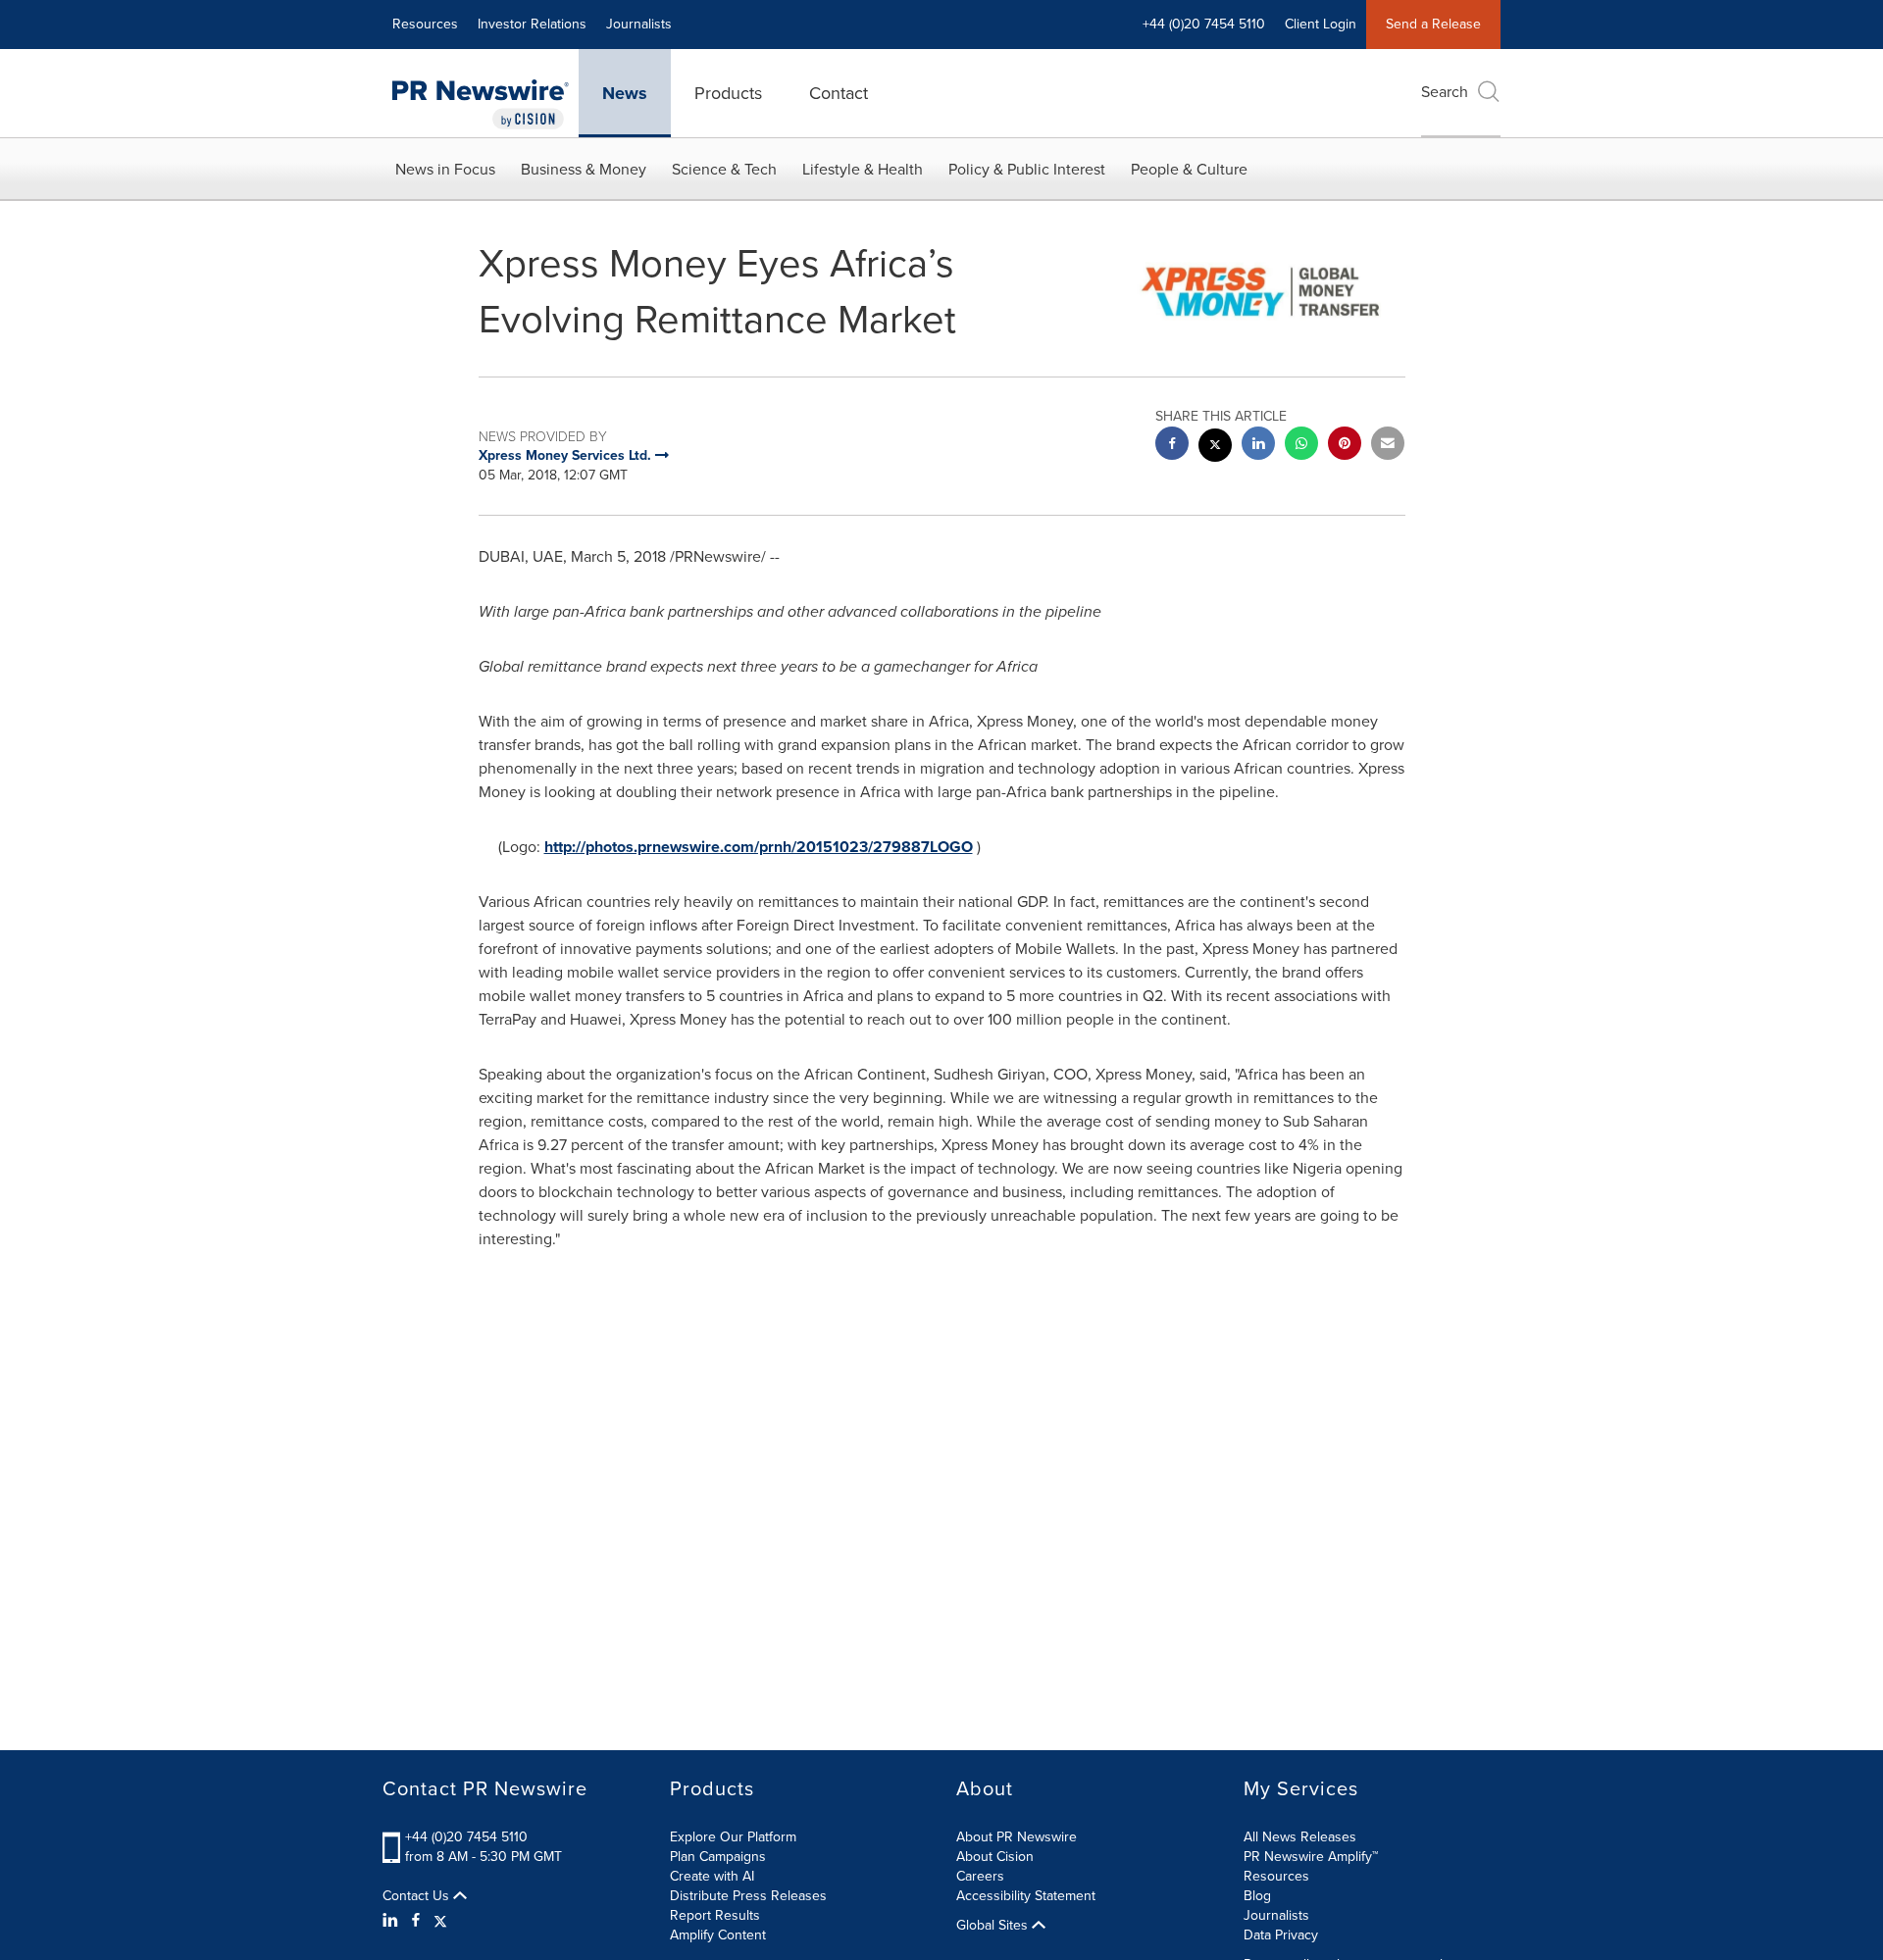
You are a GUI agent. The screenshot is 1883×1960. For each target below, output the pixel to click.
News (625, 93)
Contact (839, 93)
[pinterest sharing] (1345, 446)
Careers (980, 1876)
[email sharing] (1388, 446)
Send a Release (1433, 24)
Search (1445, 92)
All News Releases (1300, 1837)
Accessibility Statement (1026, 1896)
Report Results (715, 1915)
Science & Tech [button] (724, 169)
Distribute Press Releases (748, 1896)
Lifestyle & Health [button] (863, 169)
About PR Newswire (1017, 1837)
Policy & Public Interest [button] (1027, 169)
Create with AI (712, 1876)
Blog (1257, 1896)
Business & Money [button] (584, 169)
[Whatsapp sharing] (1301, 446)
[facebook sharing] (1172, 446)
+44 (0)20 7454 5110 (466, 1837)
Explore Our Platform (733, 1837)
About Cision (995, 1857)
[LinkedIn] (393, 1921)
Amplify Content (718, 1935)
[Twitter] (440, 1921)
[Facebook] (416, 1921)
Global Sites (994, 1926)
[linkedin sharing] (1258, 446)
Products (728, 93)
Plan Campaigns (718, 1857)
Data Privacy (1281, 1935)
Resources (425, 24)
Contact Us (418, 1896)
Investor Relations (532, 24)
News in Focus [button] (445, 169)
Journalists (639, 24)
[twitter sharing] (1215, 448)
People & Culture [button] (1189, 169)
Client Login (1321, 24)
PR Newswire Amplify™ (1311, 1857)
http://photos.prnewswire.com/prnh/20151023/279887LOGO (759, 847)
